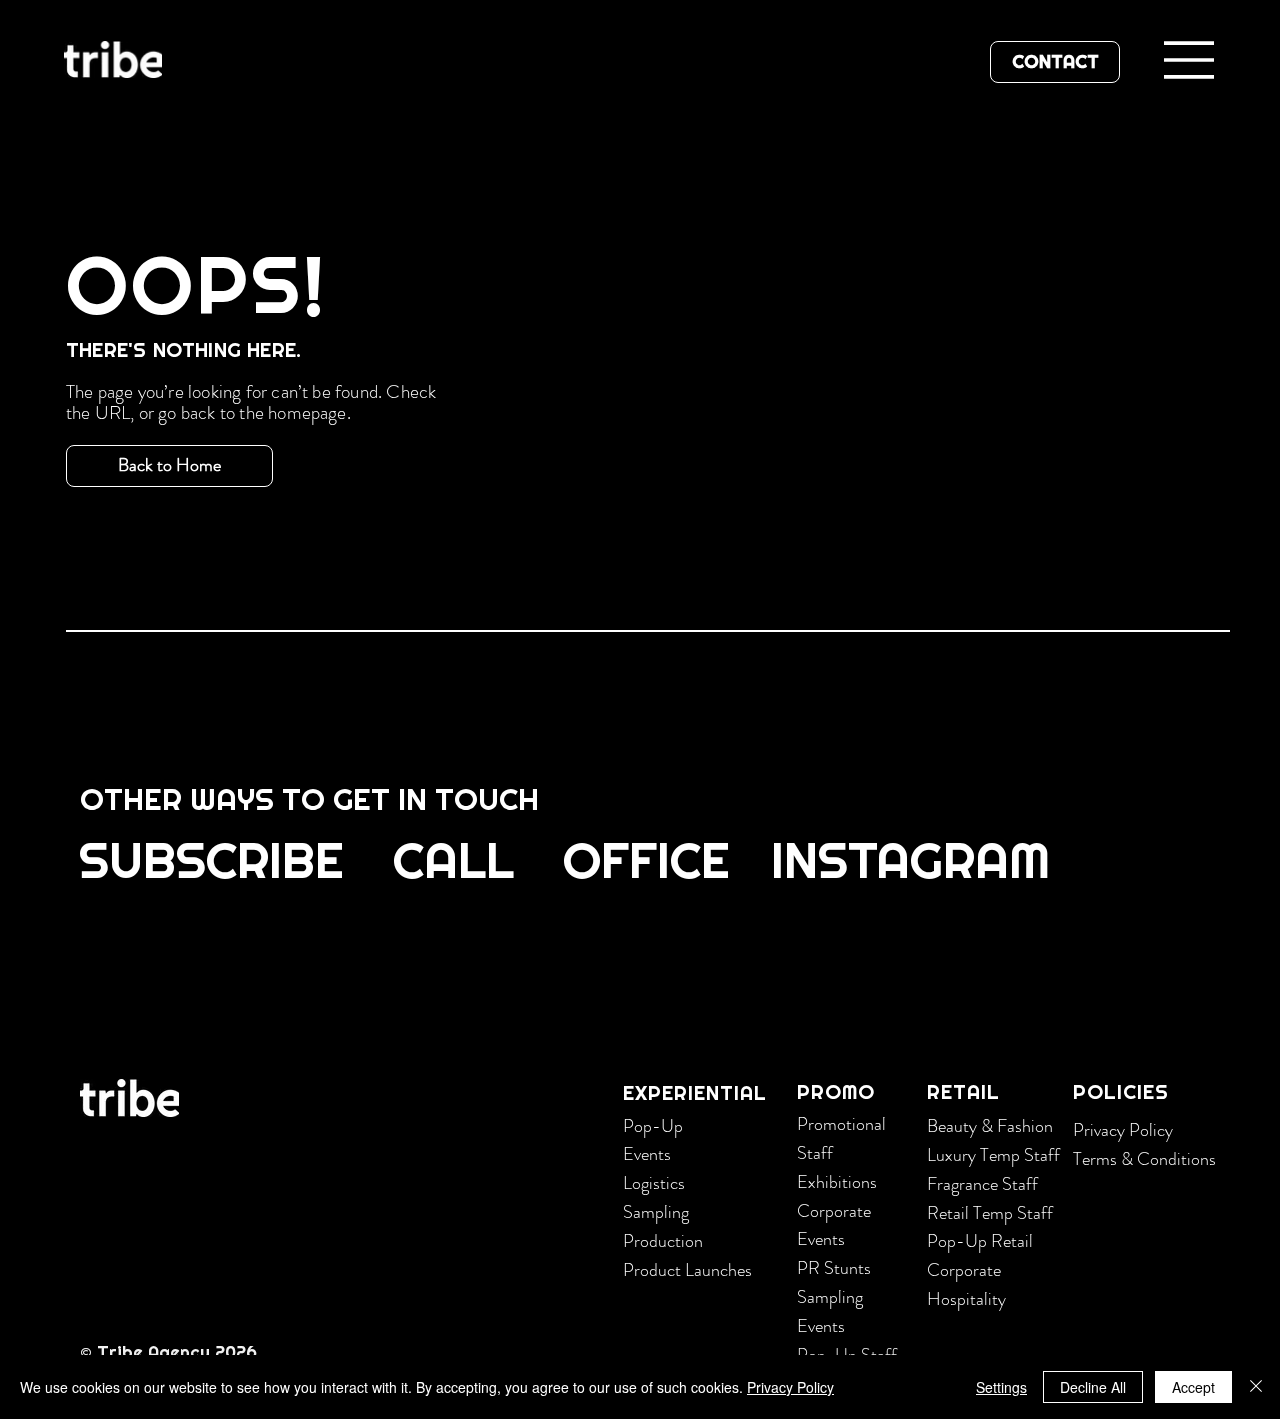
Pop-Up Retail (980, 1241)
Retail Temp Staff (990, 1213)
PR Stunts (834, 1268)
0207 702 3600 (349, 979)
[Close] (1256, 1387)
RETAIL (963, 1092)
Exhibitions (837, 1182)
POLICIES (1121, 1092)
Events (647, 1154)
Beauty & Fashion (990, 1126)
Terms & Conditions (1144, 1159)
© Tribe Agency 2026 (171, 1352)
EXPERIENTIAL (695, 1093)
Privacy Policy (1123, 1130)
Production (663, 1241)
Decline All (1093, 1387)
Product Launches (687, 1270)
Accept (1193, 1387)
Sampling (656, 1212)
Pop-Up (653, 1126)
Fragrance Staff (982, 1184)
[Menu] (1190, 60)
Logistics (654, 1183)
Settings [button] (1001, 1387)
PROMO (836, 1092)
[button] (213, 859)
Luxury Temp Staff (993, 1155)
